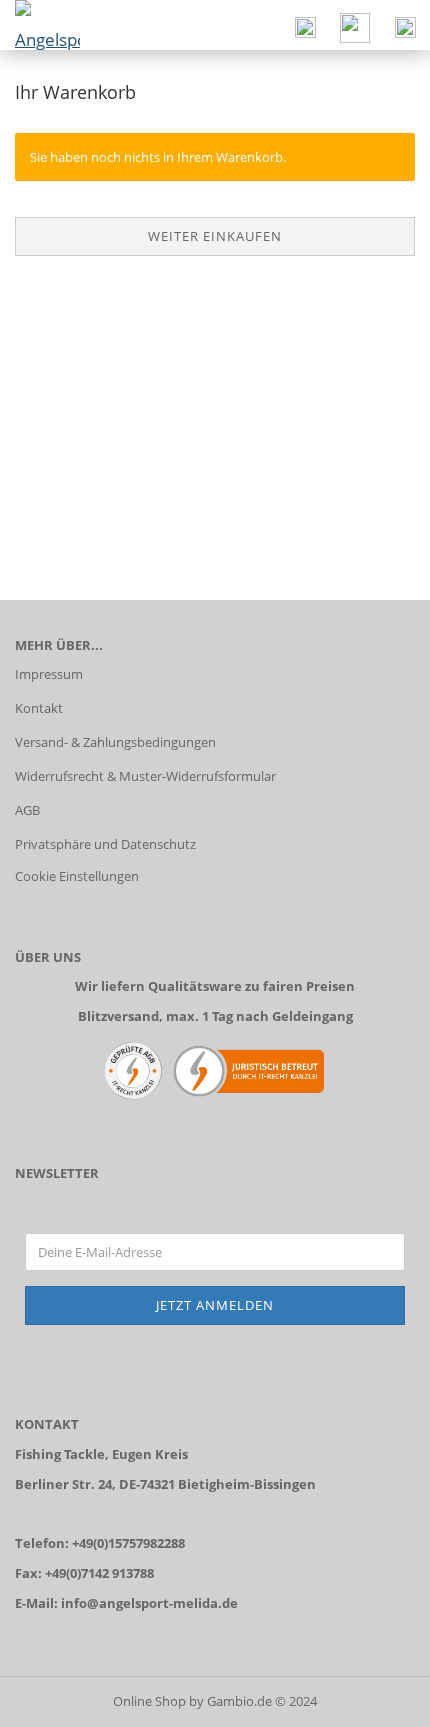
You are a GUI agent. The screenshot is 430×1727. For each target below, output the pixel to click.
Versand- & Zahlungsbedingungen (115, 742)
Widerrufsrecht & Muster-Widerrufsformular (145, 776)
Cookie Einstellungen (77, 876)
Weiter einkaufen (215, 236)
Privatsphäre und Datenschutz (105, 844)
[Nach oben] (375, 1697)
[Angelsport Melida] (40, 25)
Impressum (49, 674)
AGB (27, 810)
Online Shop (149, 1701)
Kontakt (39, 708)
